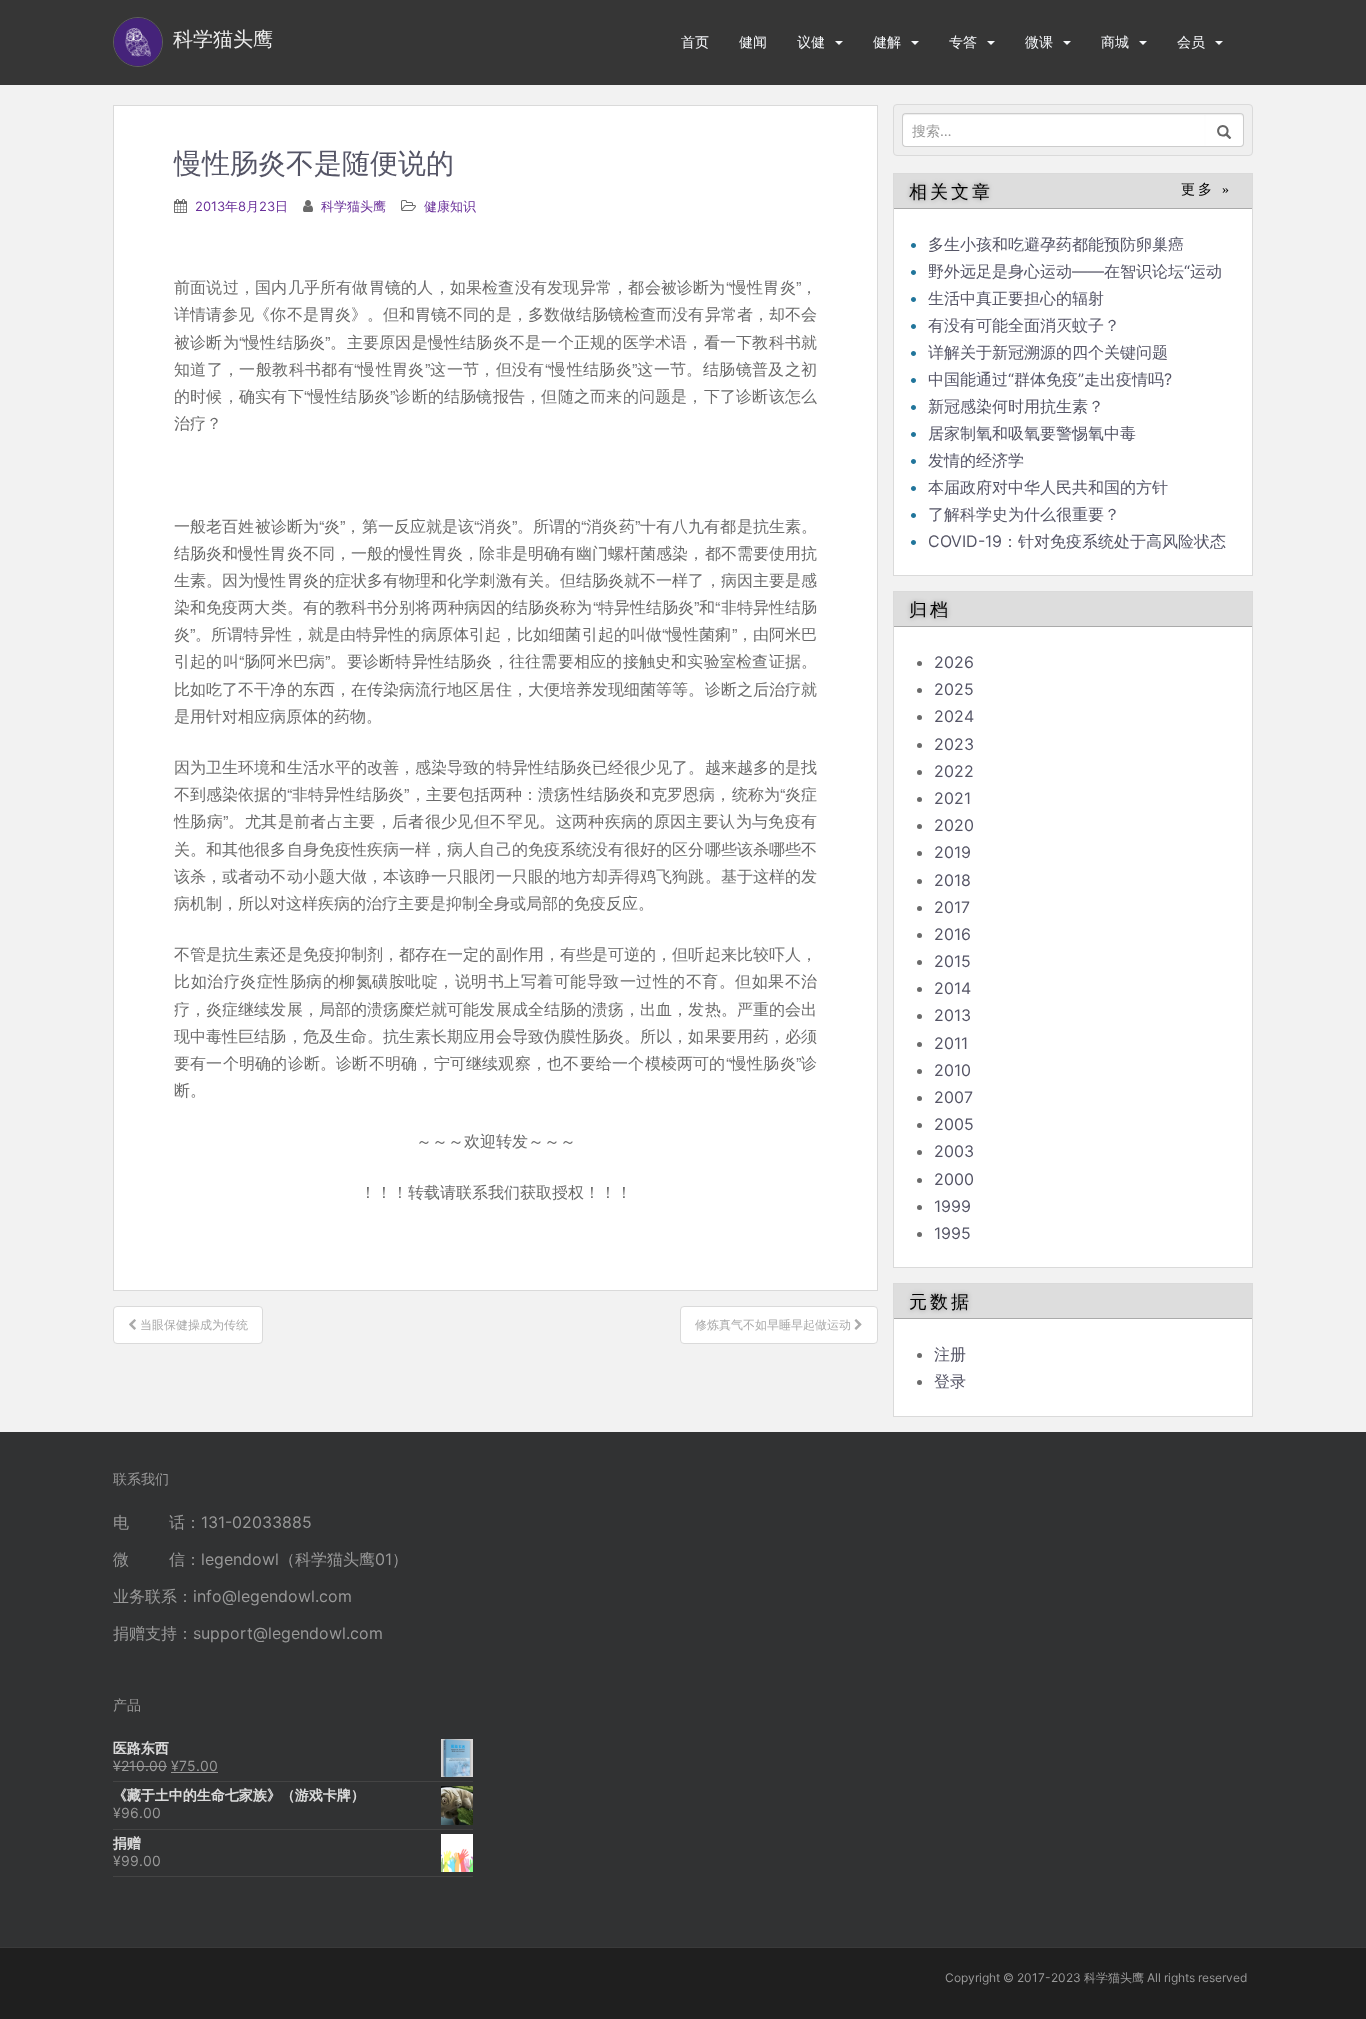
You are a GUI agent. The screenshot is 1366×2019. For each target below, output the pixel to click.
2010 (952, 1070)
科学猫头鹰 (353, 206)
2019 (952, 852)
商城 (1115, 41)
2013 (952, 1015)
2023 (954, 744)
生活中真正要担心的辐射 (1016, 298)
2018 (952, 880)
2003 (954, 1151)
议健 (811, 41)
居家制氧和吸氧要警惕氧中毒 (1032, 433)
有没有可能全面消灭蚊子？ (1024, 325)
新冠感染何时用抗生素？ (1016, 406)
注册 (950, 1354)
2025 (954, 689)
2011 (951, 1043)
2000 (954, 1179)
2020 (954, 825)
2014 (952, 988)
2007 (953, 1097)
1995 (952, 1233)
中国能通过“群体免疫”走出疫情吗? (1050, 379)
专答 (963, 41)
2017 (952, 907)
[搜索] (1224, 130)
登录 (950, 1381)
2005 (954, 1124)
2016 (952, 934)
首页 (695, 41)
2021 (952, 798)
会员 (1191, 41)
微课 (1039, 41)
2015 (952, 961)
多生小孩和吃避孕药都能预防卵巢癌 (1056, 244)
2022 (954, 771)
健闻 (753, 41)
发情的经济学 (976, 460)
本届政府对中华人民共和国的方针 (1048, 487)
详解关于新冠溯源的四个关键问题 (1048, 352)
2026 (954, 662)
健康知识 (450, 206)
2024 (954, 716)
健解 (887, 41)
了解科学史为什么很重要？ (1024, 514)
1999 (952, 1206)
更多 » (1206, 189)
